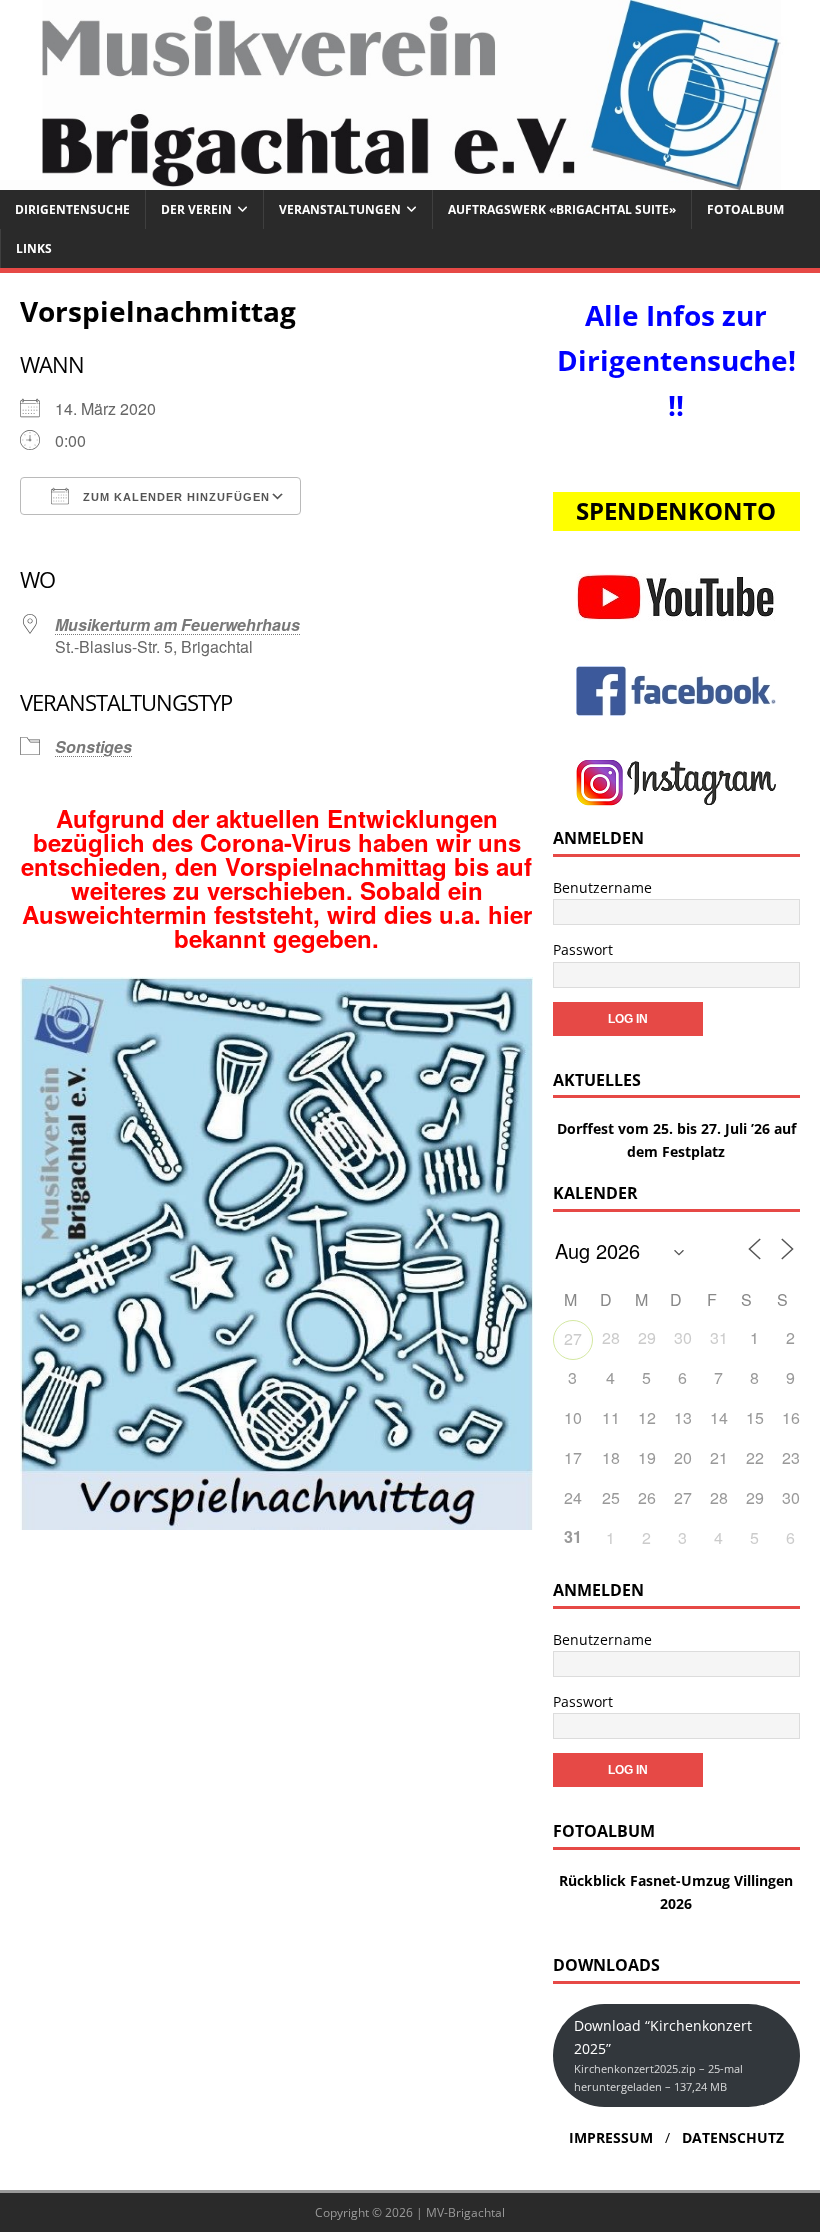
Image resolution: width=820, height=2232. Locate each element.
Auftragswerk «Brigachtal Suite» (562, 209)
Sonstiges (93, 746)
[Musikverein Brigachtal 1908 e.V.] (410, 177)
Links (34, 248)
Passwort (583, 949)
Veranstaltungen (340, 209)
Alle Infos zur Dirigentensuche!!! (676, 360)
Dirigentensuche (72, 209)
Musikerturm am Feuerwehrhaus (177, 624)
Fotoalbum (745, 209)
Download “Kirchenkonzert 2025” (663, 2055)
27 (573, 1338)
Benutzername (602, 887)
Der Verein (196, 209)
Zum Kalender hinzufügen (174, 497)
